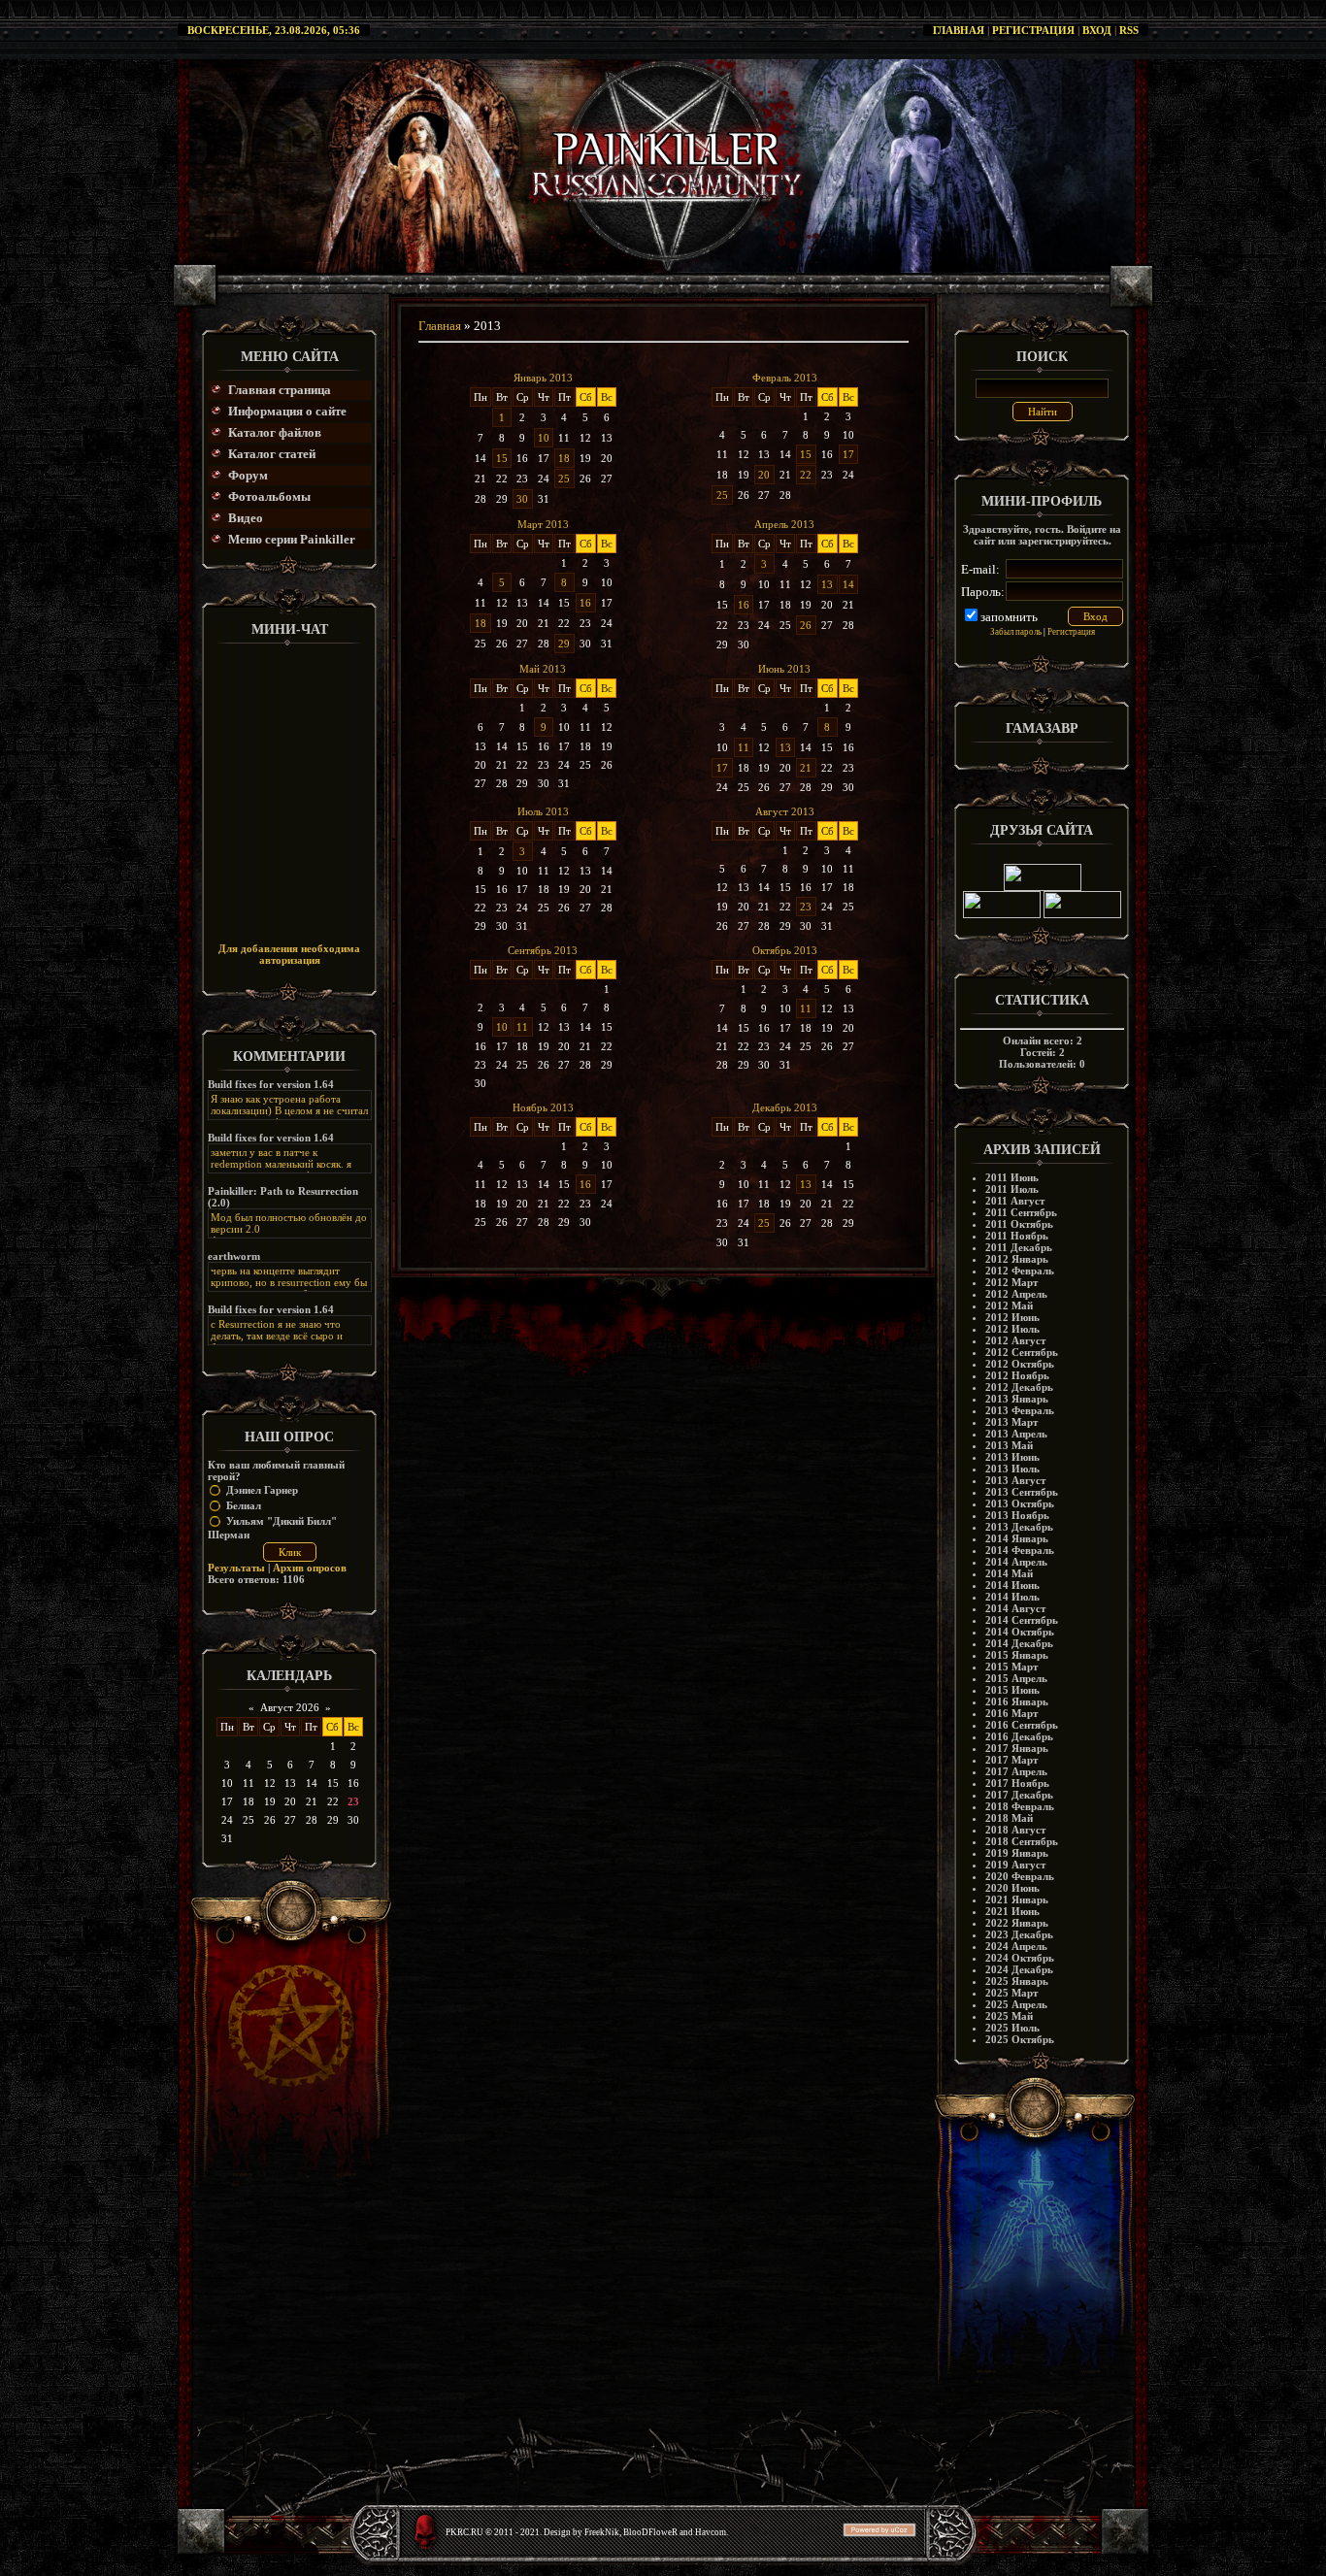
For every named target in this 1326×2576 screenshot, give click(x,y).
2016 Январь (1017, 1701)
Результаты (236, 1568)
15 (502, 458)
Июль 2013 (543, 811)
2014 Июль (1012, 1597)
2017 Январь (1017, 1748)
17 (848, 454)
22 (806, 475)
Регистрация (1033, 30)
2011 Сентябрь (1021, 1212)
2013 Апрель (1016, 1434)
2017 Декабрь (1019, 1795)
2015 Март (1011, 1667)
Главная (959, 30)
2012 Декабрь (1019, 1387)
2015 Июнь (1012, 1690)
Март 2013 (543, 524)
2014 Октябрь (1020, 1632)
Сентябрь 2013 (543, 950)
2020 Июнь (1012, 1888)
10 (544, 438)
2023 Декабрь (1019, 1934)
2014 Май (1009, 1573)
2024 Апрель (1016, 1946)
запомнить (1009, 617)
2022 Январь (1017, 1923)
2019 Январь (1017, 1853)
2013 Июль (1012, 1469)
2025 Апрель (1016, 2004)
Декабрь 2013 (785, 1107)
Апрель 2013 (784, 524)
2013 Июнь (1012, 1457)
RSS (1129, 30)
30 (522, 499)
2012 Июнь (1012, 1317)
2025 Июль (1012, 2028)
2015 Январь (1017, 1655)
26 (806, 625)
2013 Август (1015, 1480)
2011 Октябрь (1019, 1224)
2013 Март (1011, 1422)
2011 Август (1015, 1201)
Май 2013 (543, 669)
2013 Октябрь (1020, 1503)
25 (564, 479)
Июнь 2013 (784, 669)
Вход (1097, 30)
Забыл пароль (1016, 632)
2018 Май (1009, 1818)
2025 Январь (1017, 1981)
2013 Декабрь (1019, 1527)
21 (806, 768)
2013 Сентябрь (1022, 1492)
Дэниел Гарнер (262, 1490)
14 (848, 584)
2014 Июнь (1012, 1585)
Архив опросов (310, 1568)
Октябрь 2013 (785, 950)
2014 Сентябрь (1022, 1620)
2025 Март (1011, 1993)
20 (764, 475)
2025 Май (1009, 2016)
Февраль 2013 (785, 378)
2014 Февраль (1020, 1550)
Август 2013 (785, 811)
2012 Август (1015, 1340)
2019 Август (1015, 1865)
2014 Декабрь (1019, 1643)
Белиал (244, 1505)
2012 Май (1009, 1305)
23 (806, 907)
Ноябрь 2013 (543, 1107)
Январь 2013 (543, 378)
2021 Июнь (1012, 1911)
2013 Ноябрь (1017, 1515)
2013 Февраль (1020, 1410)
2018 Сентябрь (1022, 1841)
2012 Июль (1012, 1329)
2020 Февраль (1020, 1876)
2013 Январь (1017, 1399)
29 (564, 644)
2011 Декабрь (1019, 1247)
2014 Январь (1017, 1538)
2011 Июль (1012, 1189)
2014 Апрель (1016, 1562)
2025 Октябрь (1020, 2039)
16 (585, 603)
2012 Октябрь (1020, 1364)
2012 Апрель (1016, 1294)
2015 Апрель (1016, 1678)
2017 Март (1011, 1760)
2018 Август (1015, 1830)
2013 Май (1009, 1445)
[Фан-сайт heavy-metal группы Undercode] (1043, 887)
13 (827, 584)
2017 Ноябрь (1017, 1783)
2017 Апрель (1016, 1771)
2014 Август (1015, 1608)
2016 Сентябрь (1022, 1725)
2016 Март (1011, 1713)
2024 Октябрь (1020, 1958)
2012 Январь (1017, 1259)
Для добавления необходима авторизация (289, 954)
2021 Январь (1017, 1899)
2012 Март (1011, 1282)
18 (564, 458)
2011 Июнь (1012, 1177)
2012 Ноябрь (1017, 1375)
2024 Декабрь (1019, 1969)
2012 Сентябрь (1022, 1352)
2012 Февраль (1020, 1271)
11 (744, 747)
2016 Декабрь (1019, 1736)
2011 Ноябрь (1017, 1236)
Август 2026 (290, 1707)
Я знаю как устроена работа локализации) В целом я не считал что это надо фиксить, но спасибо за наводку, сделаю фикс (289, 1116)
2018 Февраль (1020, 1806)
